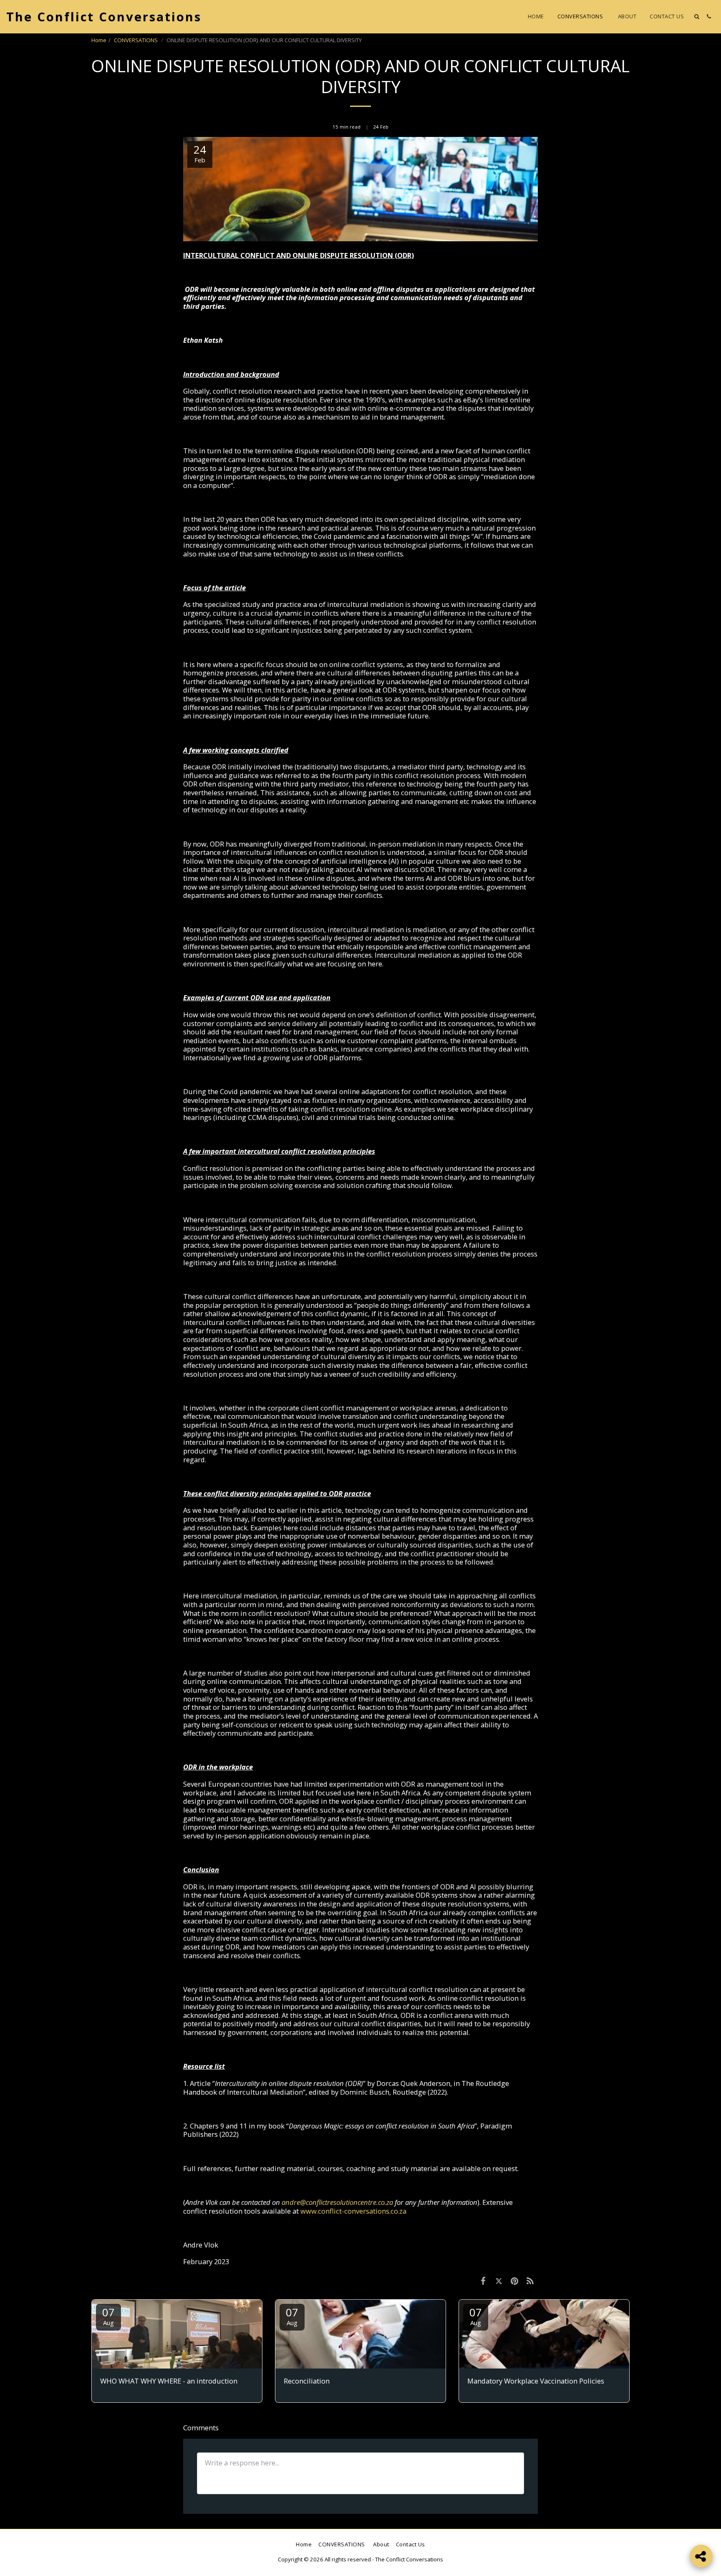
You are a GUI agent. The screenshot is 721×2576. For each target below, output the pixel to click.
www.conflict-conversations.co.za (353, 2211)
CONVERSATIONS (136, 40)
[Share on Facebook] (483, 2281)
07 (108, 2316)
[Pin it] (514, 2281)
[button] (697, 16)
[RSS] (530, 2281)
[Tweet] (499, 2281)
